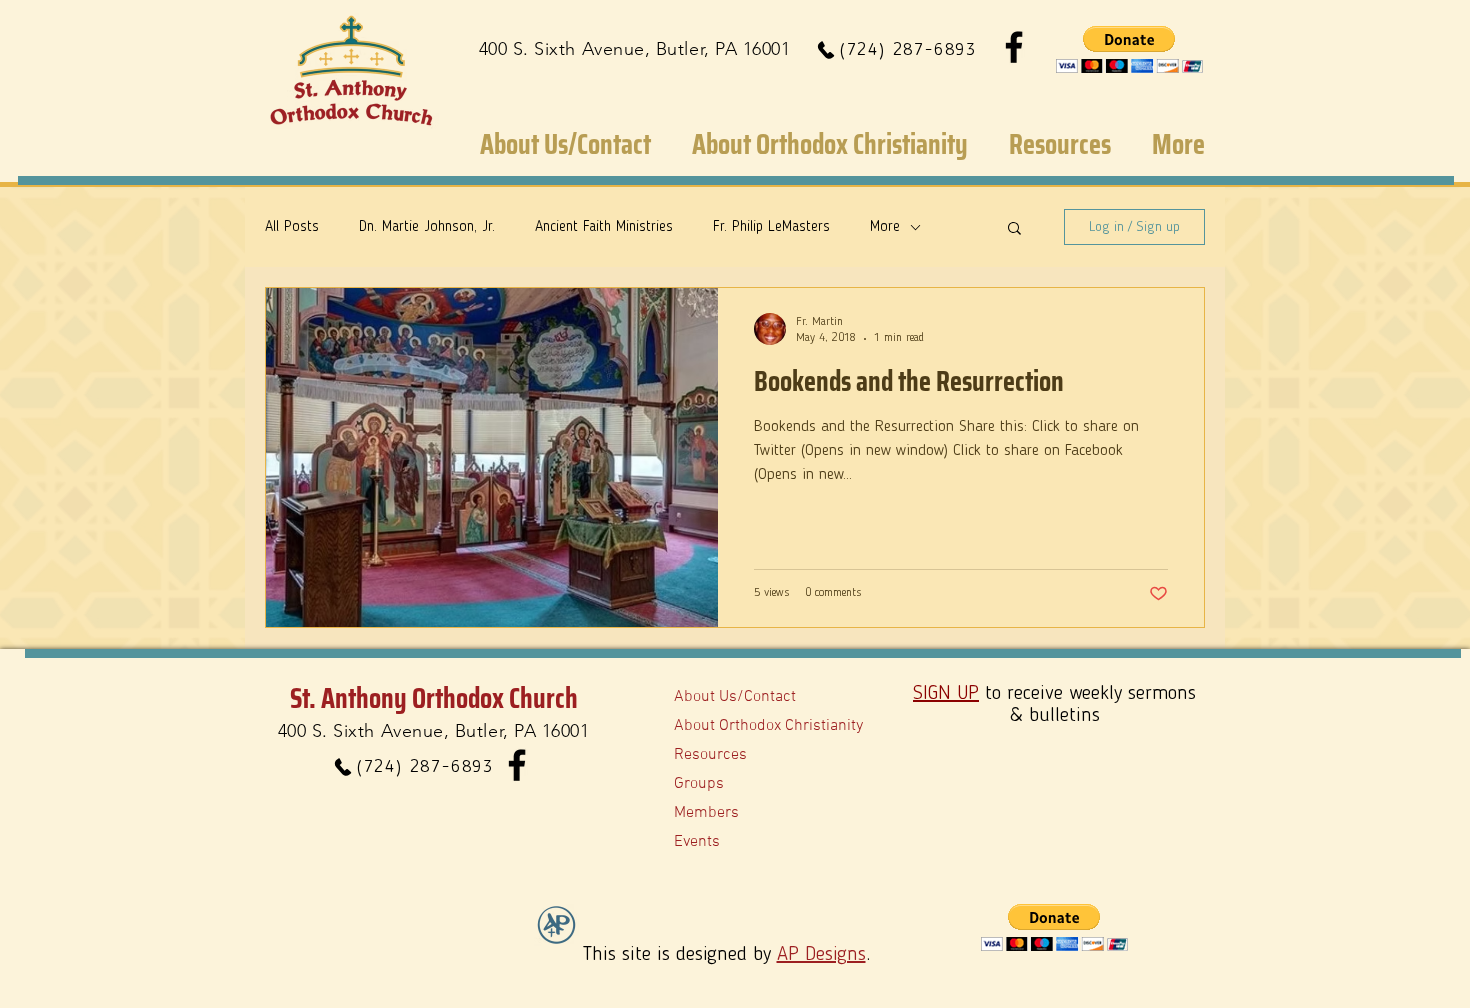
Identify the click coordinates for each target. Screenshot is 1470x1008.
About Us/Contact (735, 697)
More (885, 227)
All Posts (292, 227)
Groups (699, 784)
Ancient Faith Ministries (604, 227)
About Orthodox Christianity (768, 726)
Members (706, 813)
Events (697, 842)
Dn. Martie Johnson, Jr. (427, 227)
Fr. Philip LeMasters (771, 227)
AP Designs (821, 955)
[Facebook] (1014, 47)
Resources (710, 755)
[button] (1129, 49)
